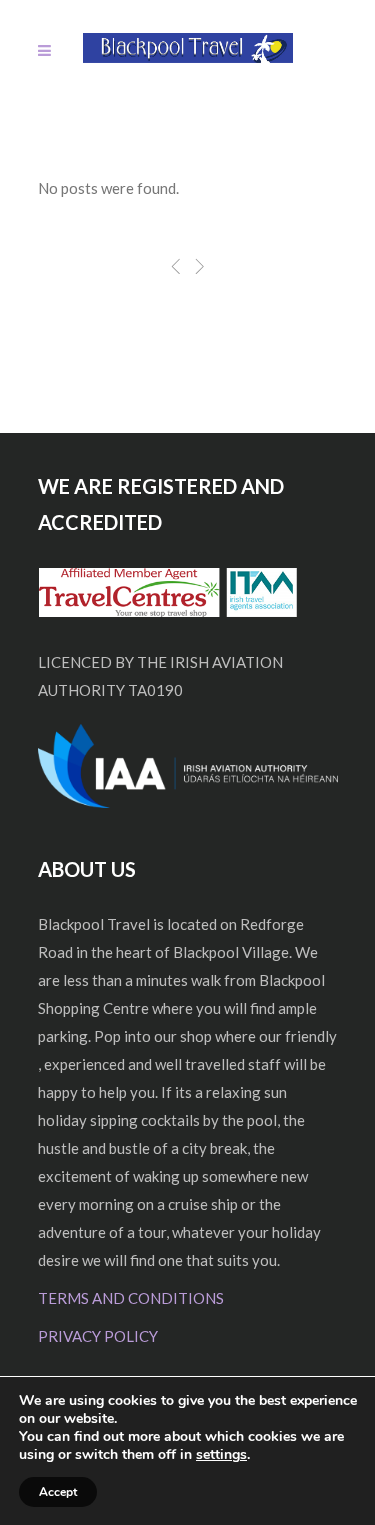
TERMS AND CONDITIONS (131, 1298)
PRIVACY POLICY (98, 1336)
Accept (58, 1492)
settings (221, 1455)
